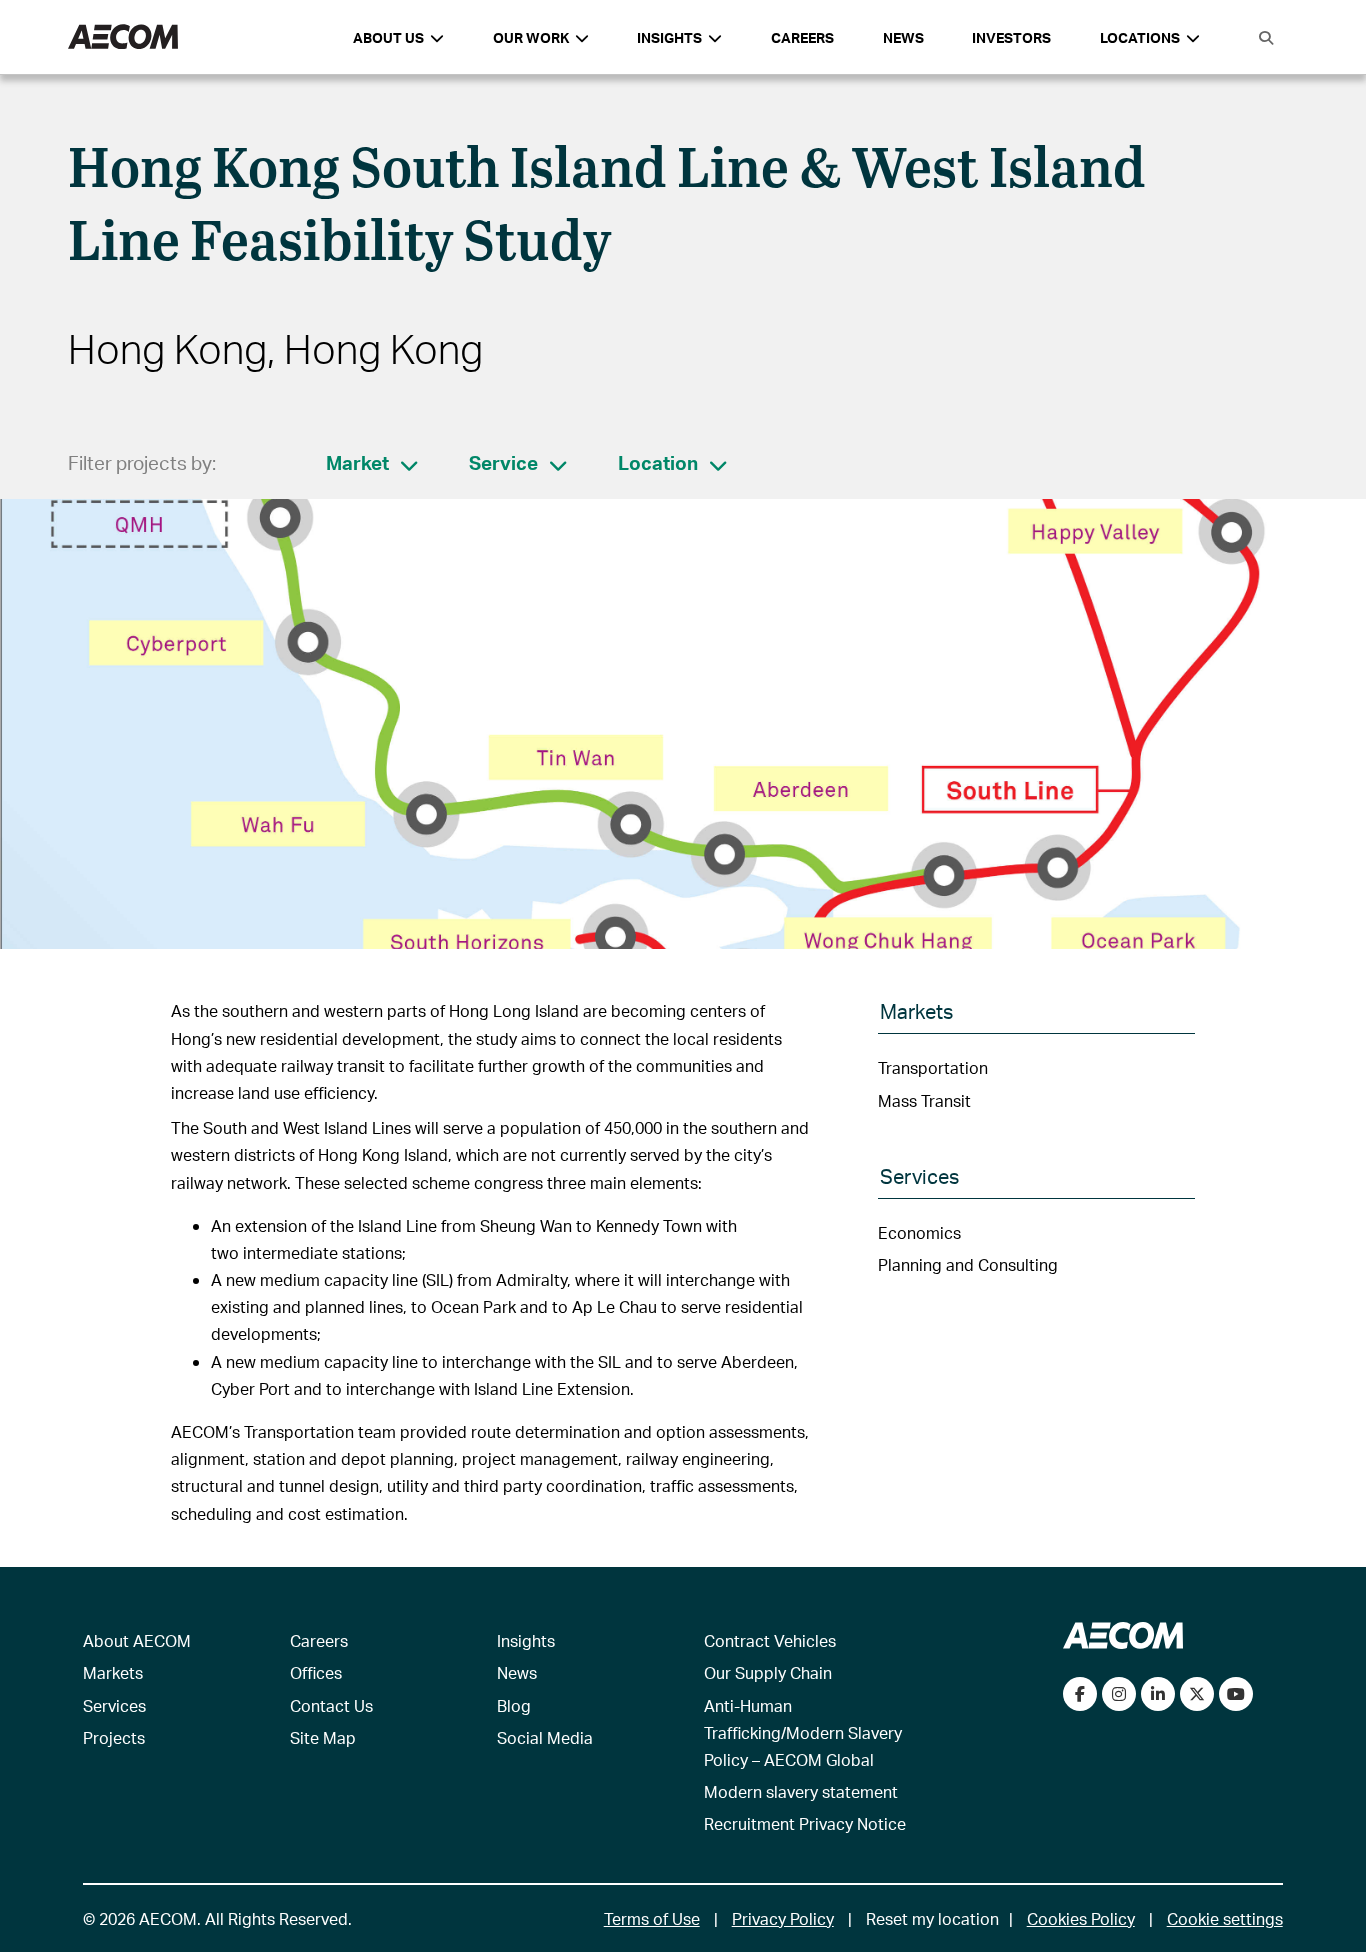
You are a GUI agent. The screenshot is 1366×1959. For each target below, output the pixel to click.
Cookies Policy (1081, 1918)
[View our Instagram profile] (1119, 1694)
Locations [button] (1140, 37)
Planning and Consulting (968, 1264)
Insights (526, 1640)
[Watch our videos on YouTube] (1236, 1694)
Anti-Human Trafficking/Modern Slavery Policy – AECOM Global (803, 1732)
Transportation (933, 1067)
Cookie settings (1225, 1918)
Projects (114, 1737)
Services (114, 1705)
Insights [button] (669, 37)
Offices (316, 1672)
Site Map (323, 1737)
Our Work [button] (531, 37)
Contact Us (331, 1705)
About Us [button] (388, 37)
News (903, 37)
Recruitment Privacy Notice (805, 1823)
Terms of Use (652, 1918)
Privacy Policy (783, 1918)
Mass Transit (924, 1100)
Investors (1011, 37)
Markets (113, 1672)
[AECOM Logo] (123, 37)
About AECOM (137, 1640)
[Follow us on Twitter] (1197, 1694)
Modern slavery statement (801, 1791)
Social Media (545, 1737)
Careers (802, 37)
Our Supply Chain (768, 1672)
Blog (514, 1705)
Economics (919, 1232)
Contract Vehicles (770, 1640)
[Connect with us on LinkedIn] (1158, 1694)
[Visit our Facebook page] (1080, 1694)
